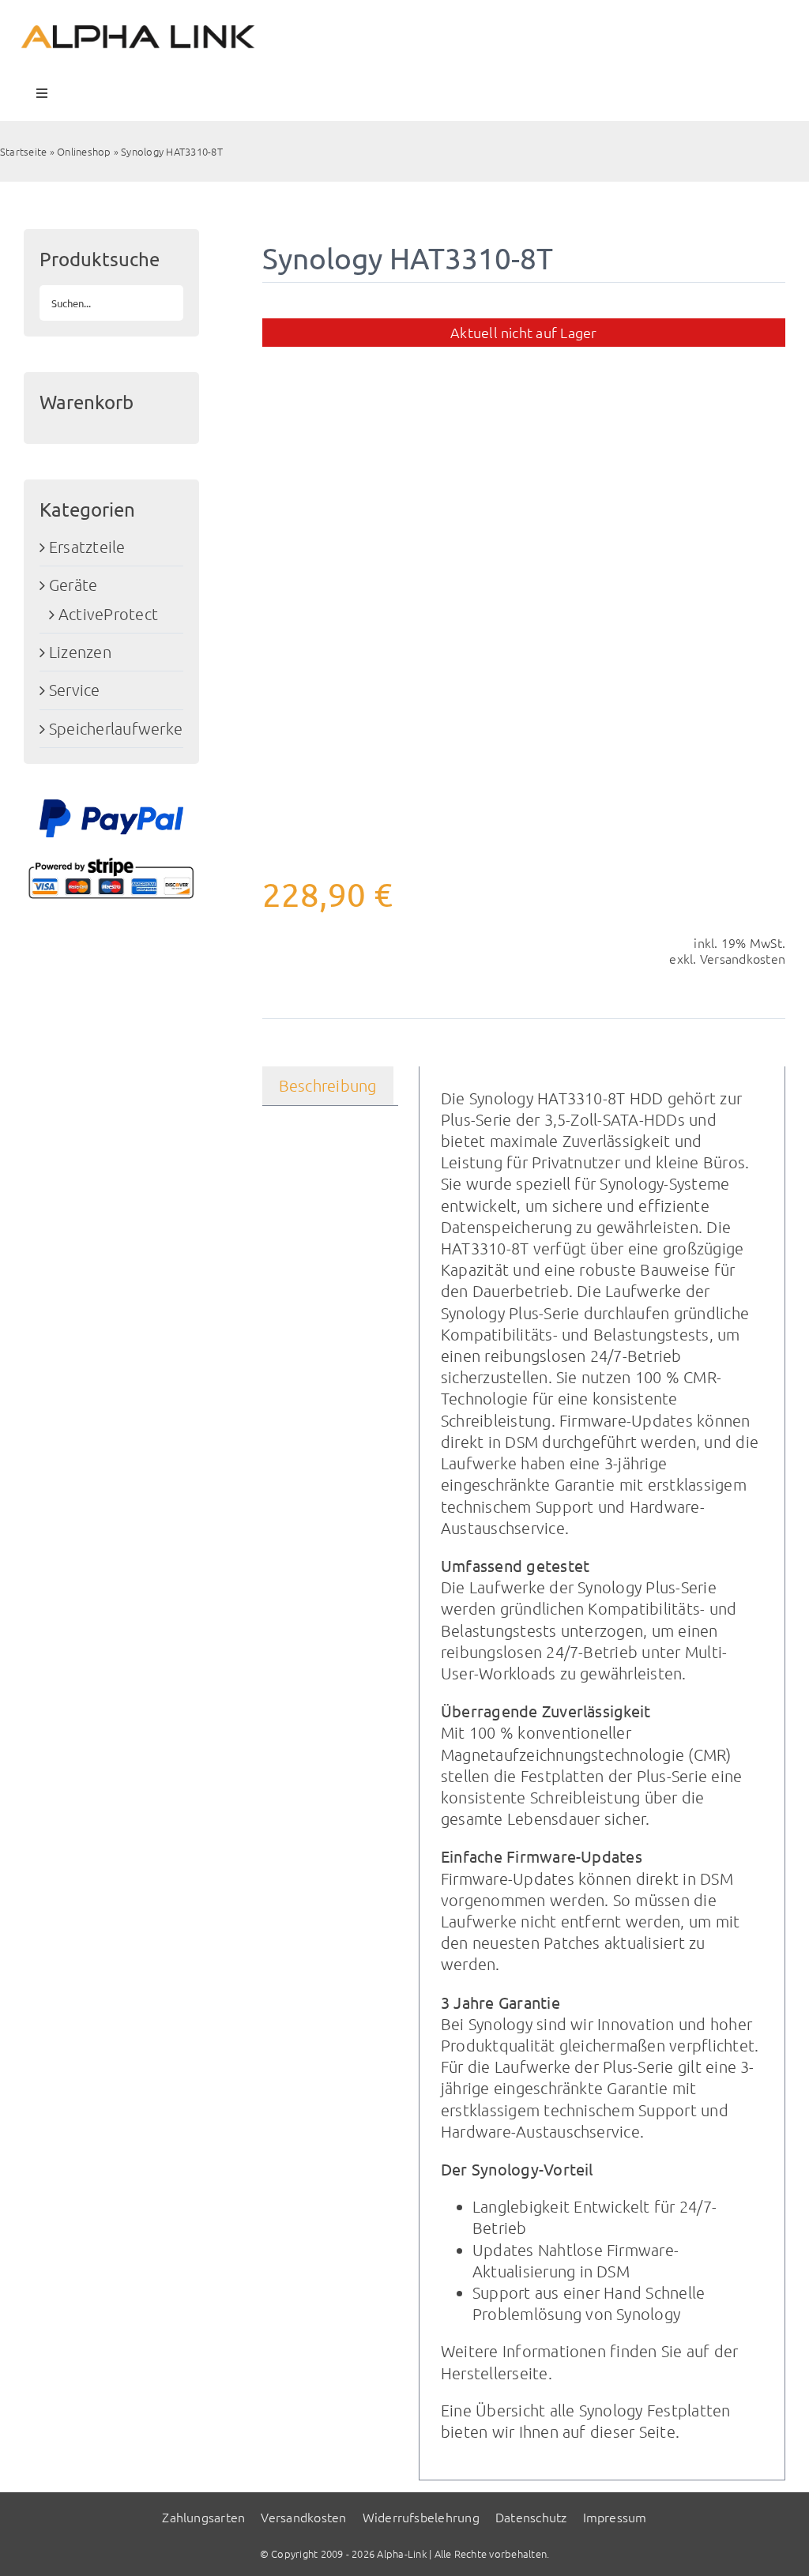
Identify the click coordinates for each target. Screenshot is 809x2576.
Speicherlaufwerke (116, 728)
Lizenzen (80, 652)
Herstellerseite (495, 2373)
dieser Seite (633, 2431)
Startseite (23, 151)
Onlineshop (84, 151)
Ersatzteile (87, 547)
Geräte (73, 585)
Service (75, 690)
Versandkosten (743, 958)
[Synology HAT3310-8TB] (524, 580)
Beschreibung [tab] (328, 1085)
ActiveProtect (108, 614)
